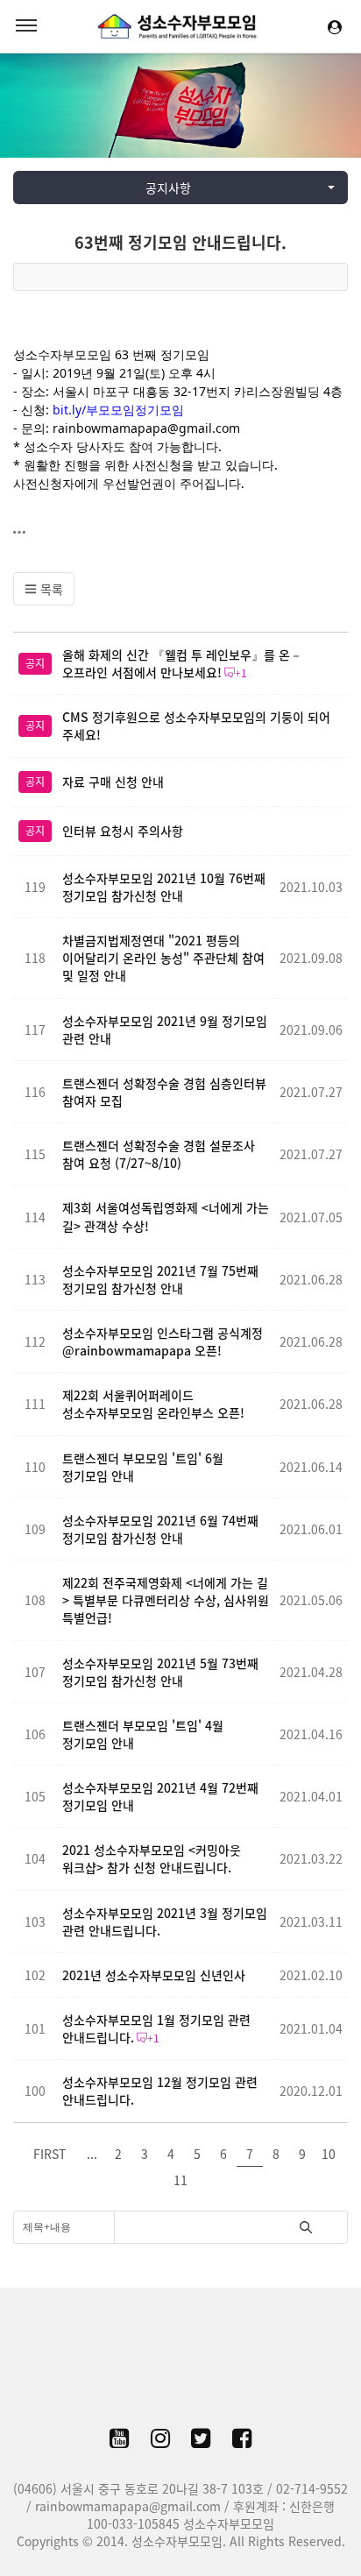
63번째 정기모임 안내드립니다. (180, 242)
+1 (241, 673)
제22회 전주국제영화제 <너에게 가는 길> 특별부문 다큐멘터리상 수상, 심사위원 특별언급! (166, 1600)
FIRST (50, 2154)
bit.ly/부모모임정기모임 (118, 410)
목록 (50, 589)
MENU (26, 26)
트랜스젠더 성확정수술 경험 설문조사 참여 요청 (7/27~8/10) (159, 1154)
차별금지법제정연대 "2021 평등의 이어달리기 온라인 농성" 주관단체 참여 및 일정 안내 (163, 958)
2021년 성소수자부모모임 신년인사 (154, 1975)
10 (329, 2154)
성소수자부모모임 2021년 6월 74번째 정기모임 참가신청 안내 (160, 1529)
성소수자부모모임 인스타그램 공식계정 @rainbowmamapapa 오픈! (163, 1341)
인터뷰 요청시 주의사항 (123, 831)
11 (180, 2180)
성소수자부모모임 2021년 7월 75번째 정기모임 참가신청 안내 (160, 1279)
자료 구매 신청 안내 (113, 782)
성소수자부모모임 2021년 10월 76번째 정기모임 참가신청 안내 (164, 887)
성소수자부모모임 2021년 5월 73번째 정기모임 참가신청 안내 (160, 1672)
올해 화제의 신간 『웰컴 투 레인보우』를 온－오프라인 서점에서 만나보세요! (182, 663)
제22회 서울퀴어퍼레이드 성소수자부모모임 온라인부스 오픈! (153, 1404)
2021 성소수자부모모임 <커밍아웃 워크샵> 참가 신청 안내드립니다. (152, 1858)
